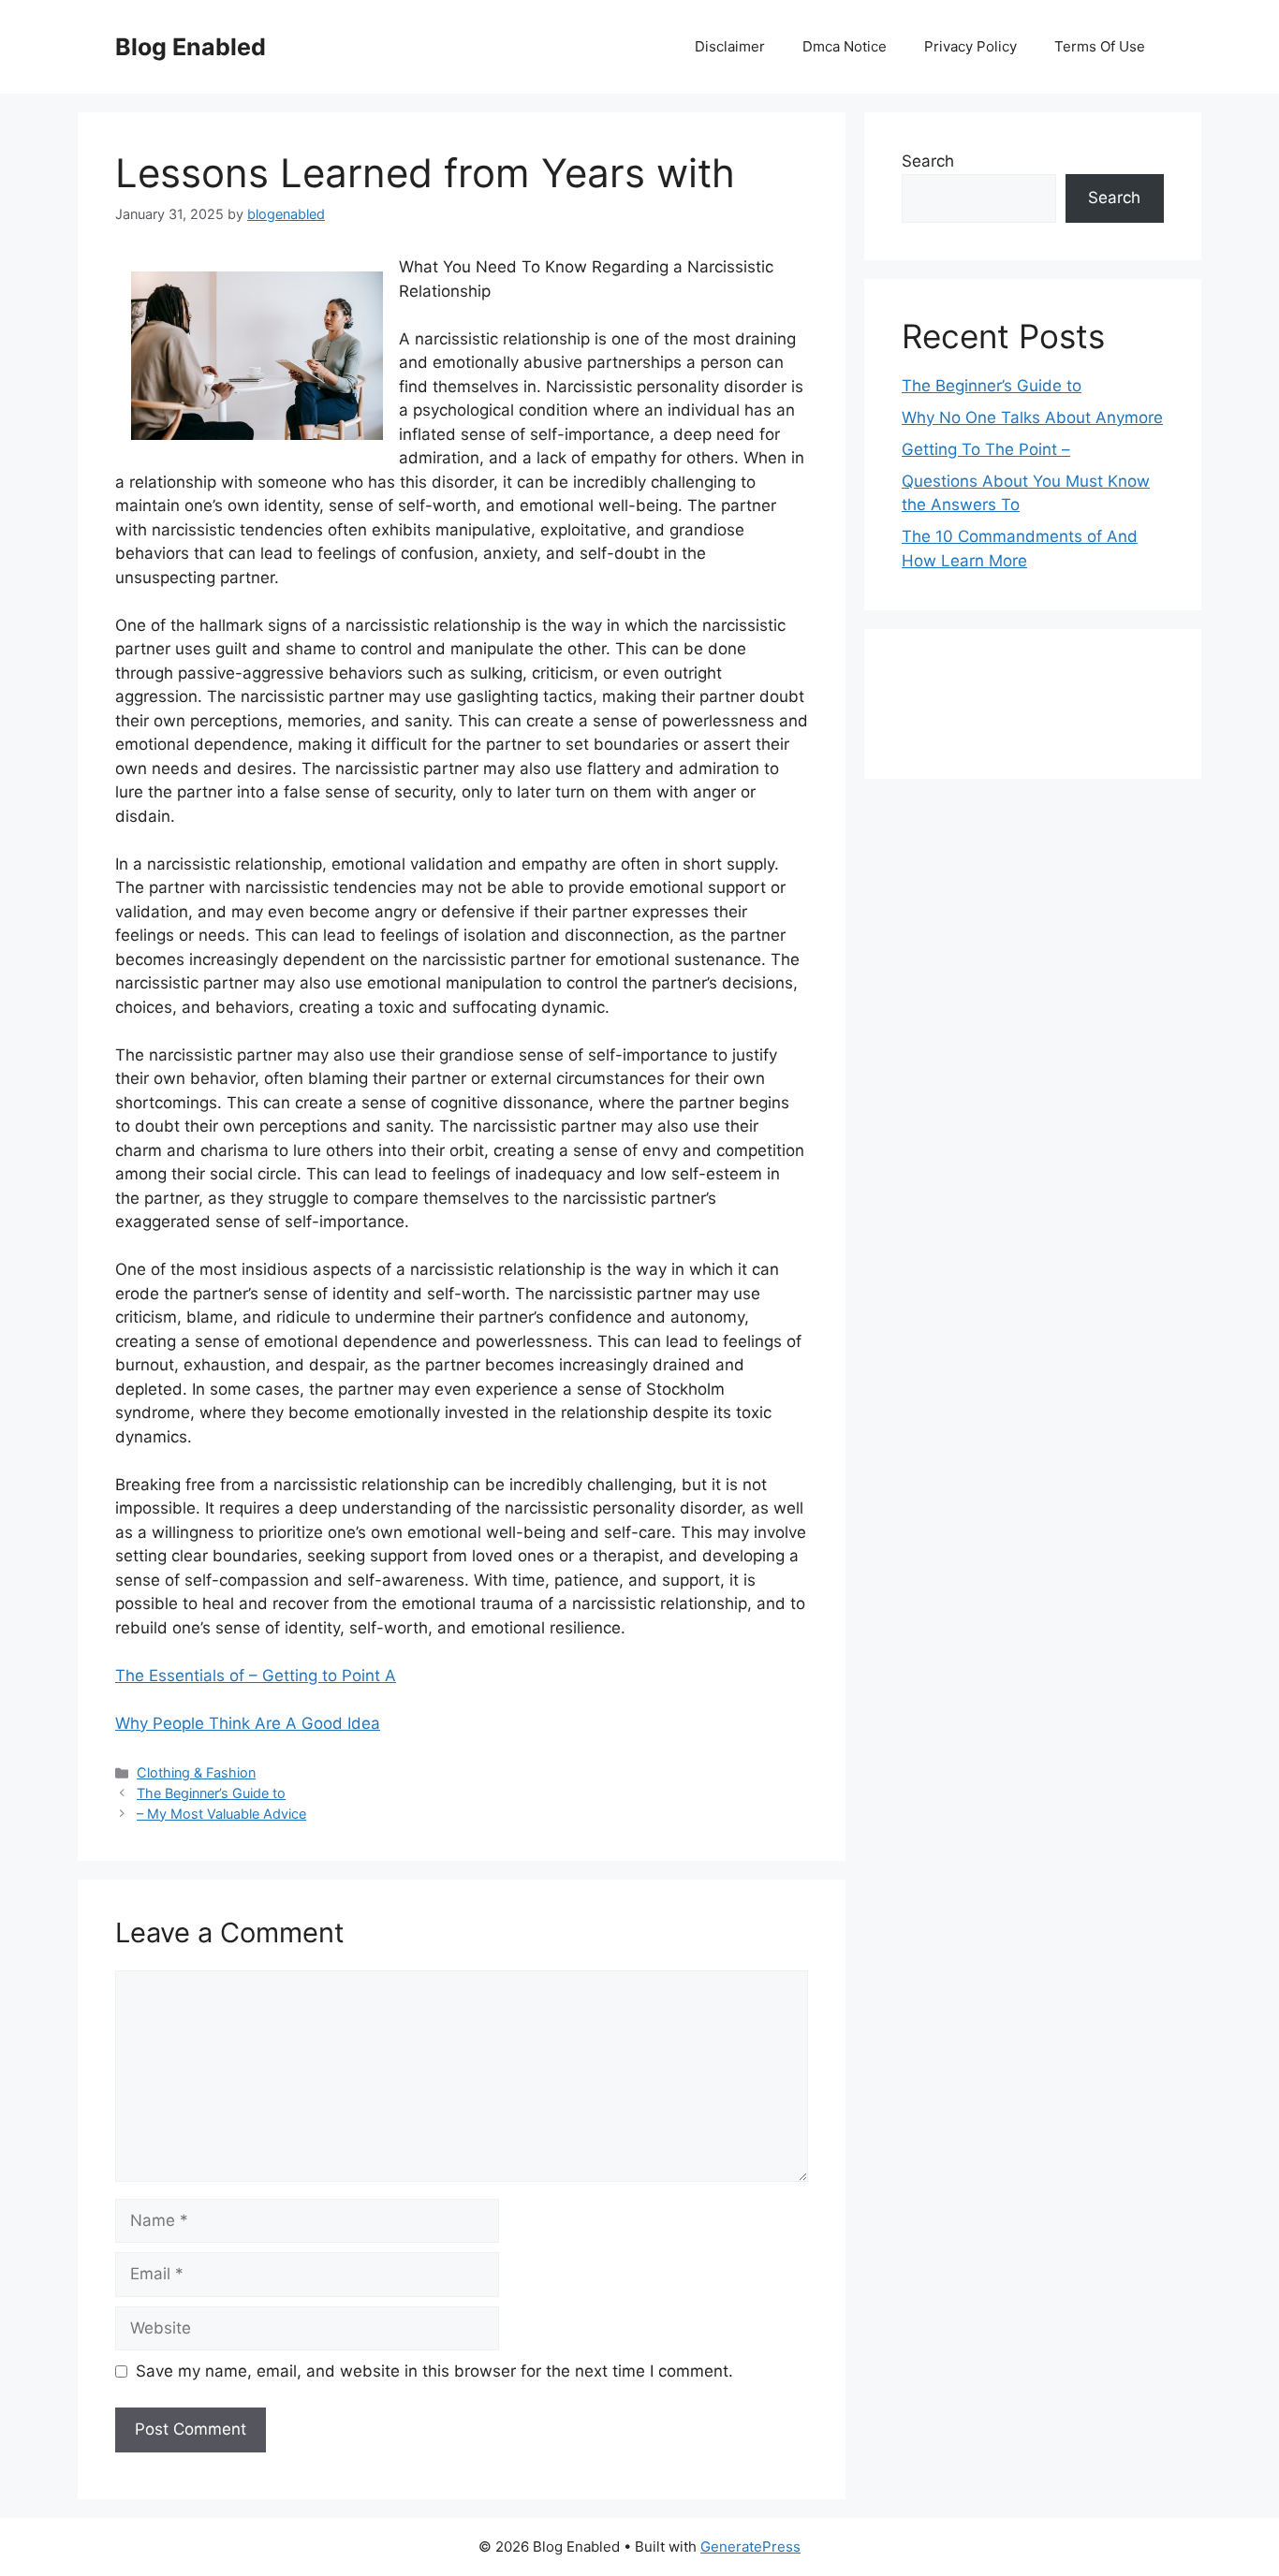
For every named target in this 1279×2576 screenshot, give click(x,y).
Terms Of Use (1100, 46)
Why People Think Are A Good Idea (248, 1723)
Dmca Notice (845, 46)
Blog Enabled (191, 47)
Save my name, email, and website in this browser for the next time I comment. (434, 2371)
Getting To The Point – (986, 449)
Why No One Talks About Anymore (1032, 417)
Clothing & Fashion (196, 1772)
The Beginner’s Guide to (211, 1793)
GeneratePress (750, 2547)
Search (928, 161)
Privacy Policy (970, 46)
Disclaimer (730, 46)
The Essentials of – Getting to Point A (256, 1676)
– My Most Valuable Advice (221, 1814)
